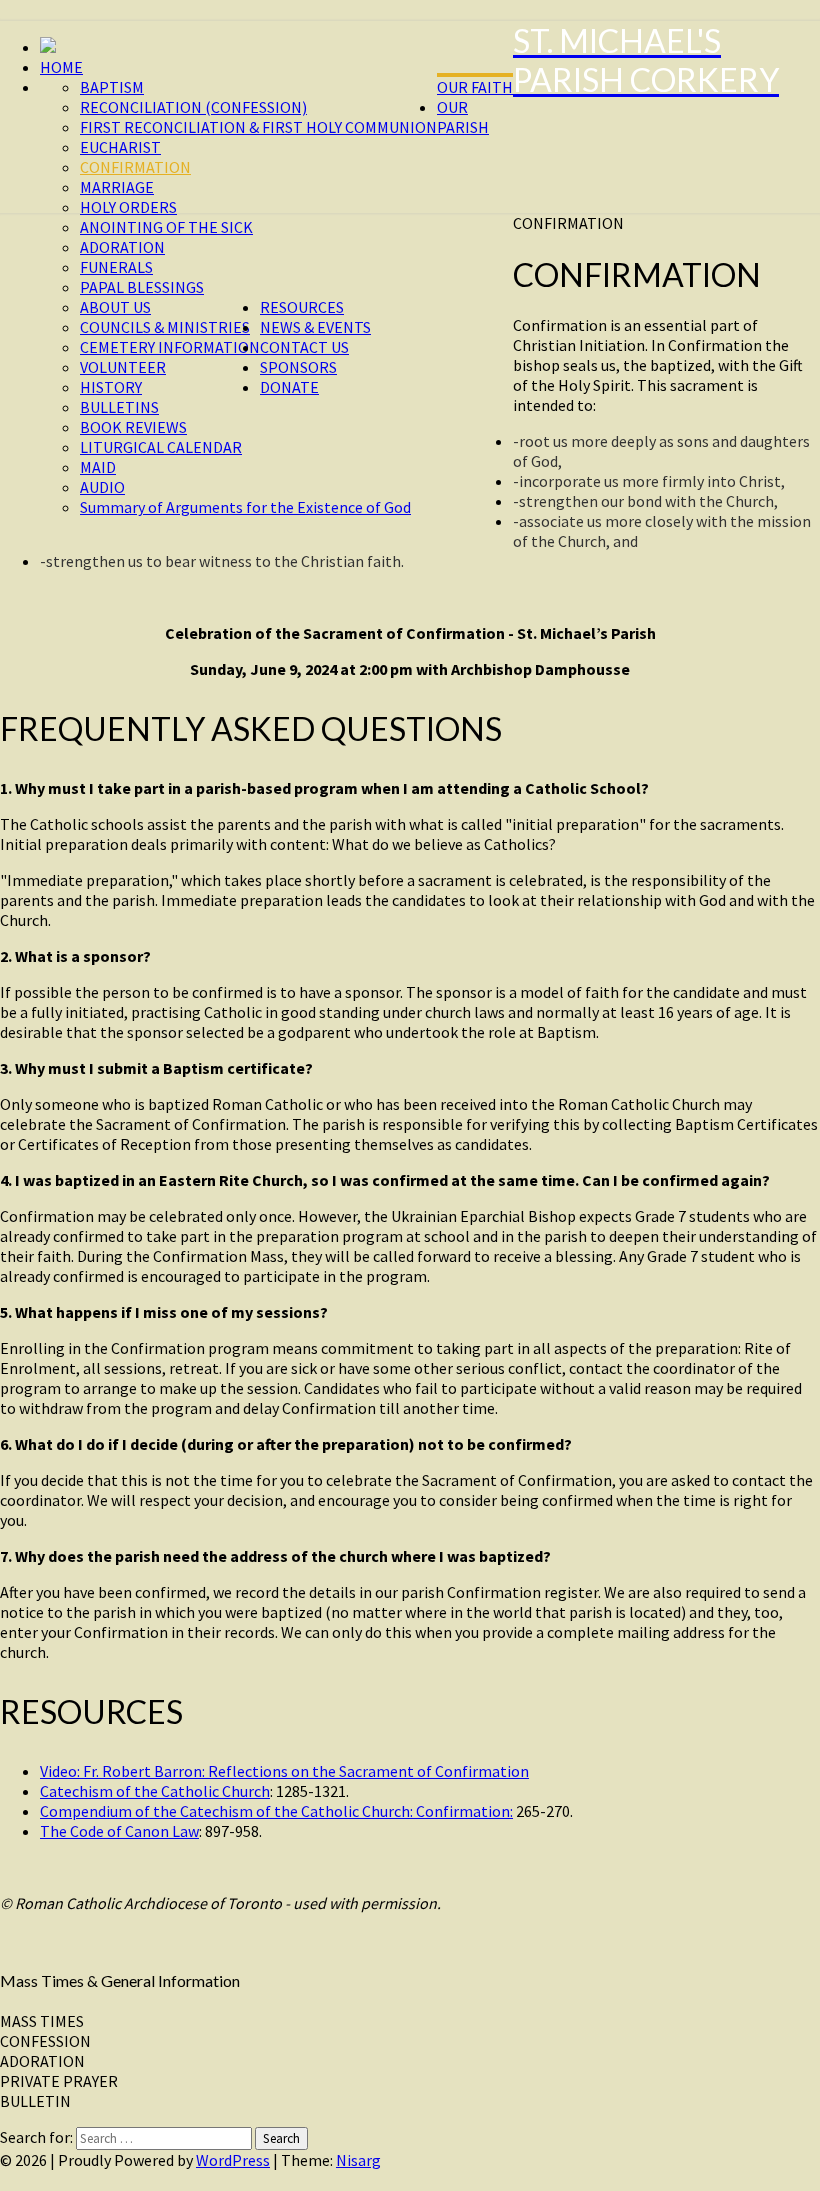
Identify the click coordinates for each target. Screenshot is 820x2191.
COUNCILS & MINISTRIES (165, 327)
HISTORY (111, 387)
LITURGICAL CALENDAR (161, 447)
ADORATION (122, 247)
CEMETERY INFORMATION (170, 347)
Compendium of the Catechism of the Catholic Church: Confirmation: (276, 1811)
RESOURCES (302, 307)
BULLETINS (119, 407)
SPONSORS (298, 367)
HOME (61, 67)
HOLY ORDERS (128, 207)
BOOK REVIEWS (133, 427)
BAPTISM (112, 87)
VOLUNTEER (123, 367)
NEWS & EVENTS (315, 327)
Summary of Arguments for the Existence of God (245, 507)
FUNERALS (116, 267)
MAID (98, 467)
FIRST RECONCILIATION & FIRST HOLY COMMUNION (258, 127)
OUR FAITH (475, 87)
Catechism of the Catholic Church (155, 1791)
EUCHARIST (120, 147)
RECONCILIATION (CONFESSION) (193, 107)
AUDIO (102, 487)
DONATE (289, 387)
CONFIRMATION (135, 167)
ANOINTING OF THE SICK (166, 227)
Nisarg (358, 2160)
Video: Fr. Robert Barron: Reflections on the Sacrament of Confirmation (284, 1771)
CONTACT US (304, 347)
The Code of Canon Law (119, 1831)
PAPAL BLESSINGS (142, 287)
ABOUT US (115, 307)
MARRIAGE (117, 187)
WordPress (233, 2160)
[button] (410, 2021)
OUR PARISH (463, 117)
